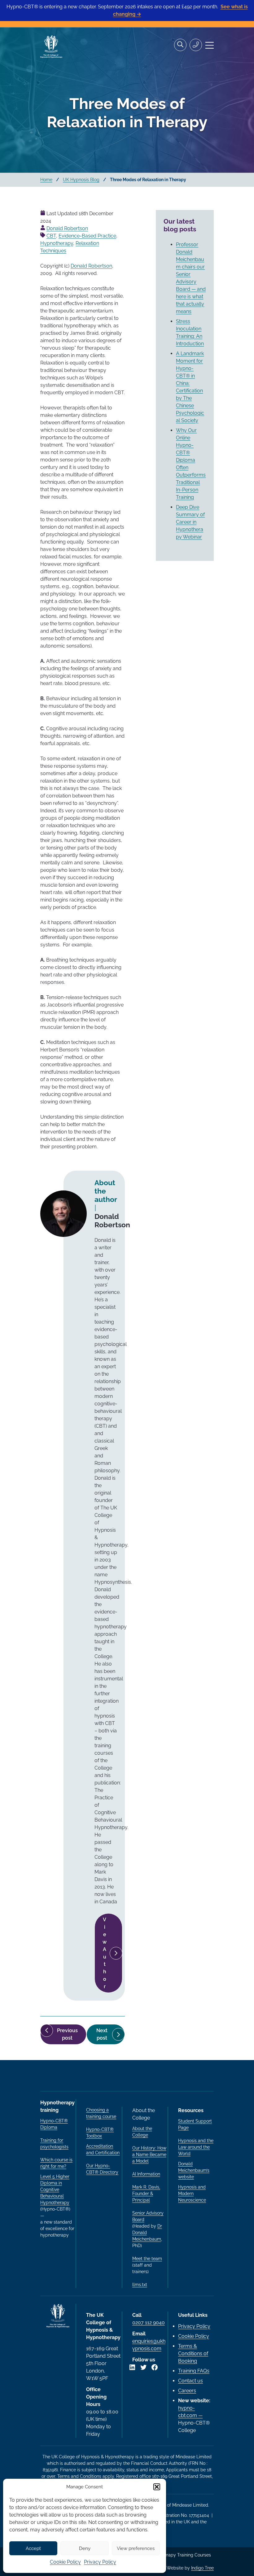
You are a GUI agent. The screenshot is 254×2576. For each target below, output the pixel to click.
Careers (187, 2391)
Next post (111, 2036)
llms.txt (140, 2285)
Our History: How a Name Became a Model (149, 2155)
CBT (51, 236)
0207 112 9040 (149, 2323)
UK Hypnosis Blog (81, 180)
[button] (157, 2487)
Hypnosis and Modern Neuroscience (192, 2194)
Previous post (72, 2036)
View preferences (136, 2548)
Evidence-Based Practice (87, 236)
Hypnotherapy (57, 243)
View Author (105, 1953)
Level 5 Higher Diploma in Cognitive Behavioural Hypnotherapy (55, 2190)
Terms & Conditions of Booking (193, 2353)
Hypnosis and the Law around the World (196, 2147)
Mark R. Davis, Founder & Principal (146, 2194)
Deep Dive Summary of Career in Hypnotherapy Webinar (190, 522)
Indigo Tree (202, 2568)
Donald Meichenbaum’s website (194, 2170)
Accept (33, 2548)
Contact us (190, 2381)
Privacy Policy (100, 2562)
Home (46, 180)
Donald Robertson (67, 228)
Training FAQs (194, 2371)
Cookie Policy (65, 2562)
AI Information (146, 2174)
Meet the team (147, 2259)
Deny (85, 2548)
